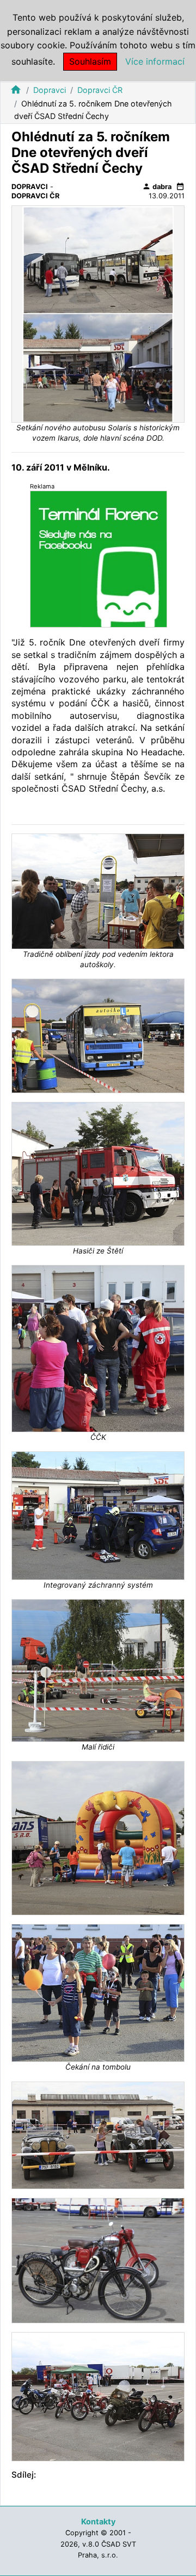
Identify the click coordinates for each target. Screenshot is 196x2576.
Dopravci (50, 90)
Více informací (155, 61)
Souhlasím (90, 61)
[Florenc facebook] (99, 559)
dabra (157, 186)
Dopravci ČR (100, 90)
